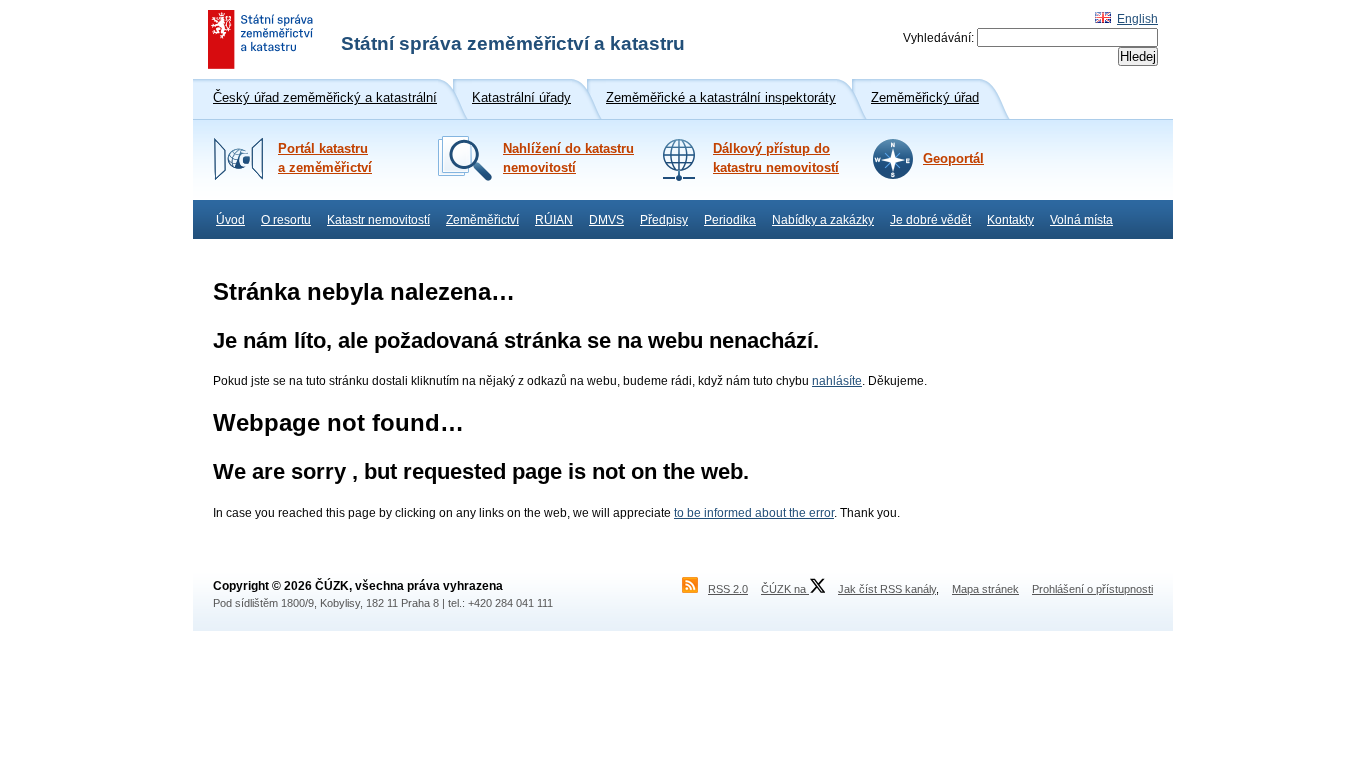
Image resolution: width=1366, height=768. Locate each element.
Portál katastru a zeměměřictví (325, 158)
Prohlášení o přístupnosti (1092, 589)
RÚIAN (554, 220)
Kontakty (1010, 220)
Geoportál (953, 159)
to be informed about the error (754, 513)
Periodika (730, 220)
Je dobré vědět (930, 220)
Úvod (230, 220)
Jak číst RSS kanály (887, 589)
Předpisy (664, 220)
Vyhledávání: (938, 38)
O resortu (286, 220)
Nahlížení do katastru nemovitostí (568, 158)
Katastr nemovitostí (378, 220)
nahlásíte (837, 381)
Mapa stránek (985, 589)
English (1137, 19)
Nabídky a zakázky (823, 220)
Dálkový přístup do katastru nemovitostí (776, 158)
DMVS (606, 220)
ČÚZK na (785, 589)
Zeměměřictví (482, 220)
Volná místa (1081, 220)
